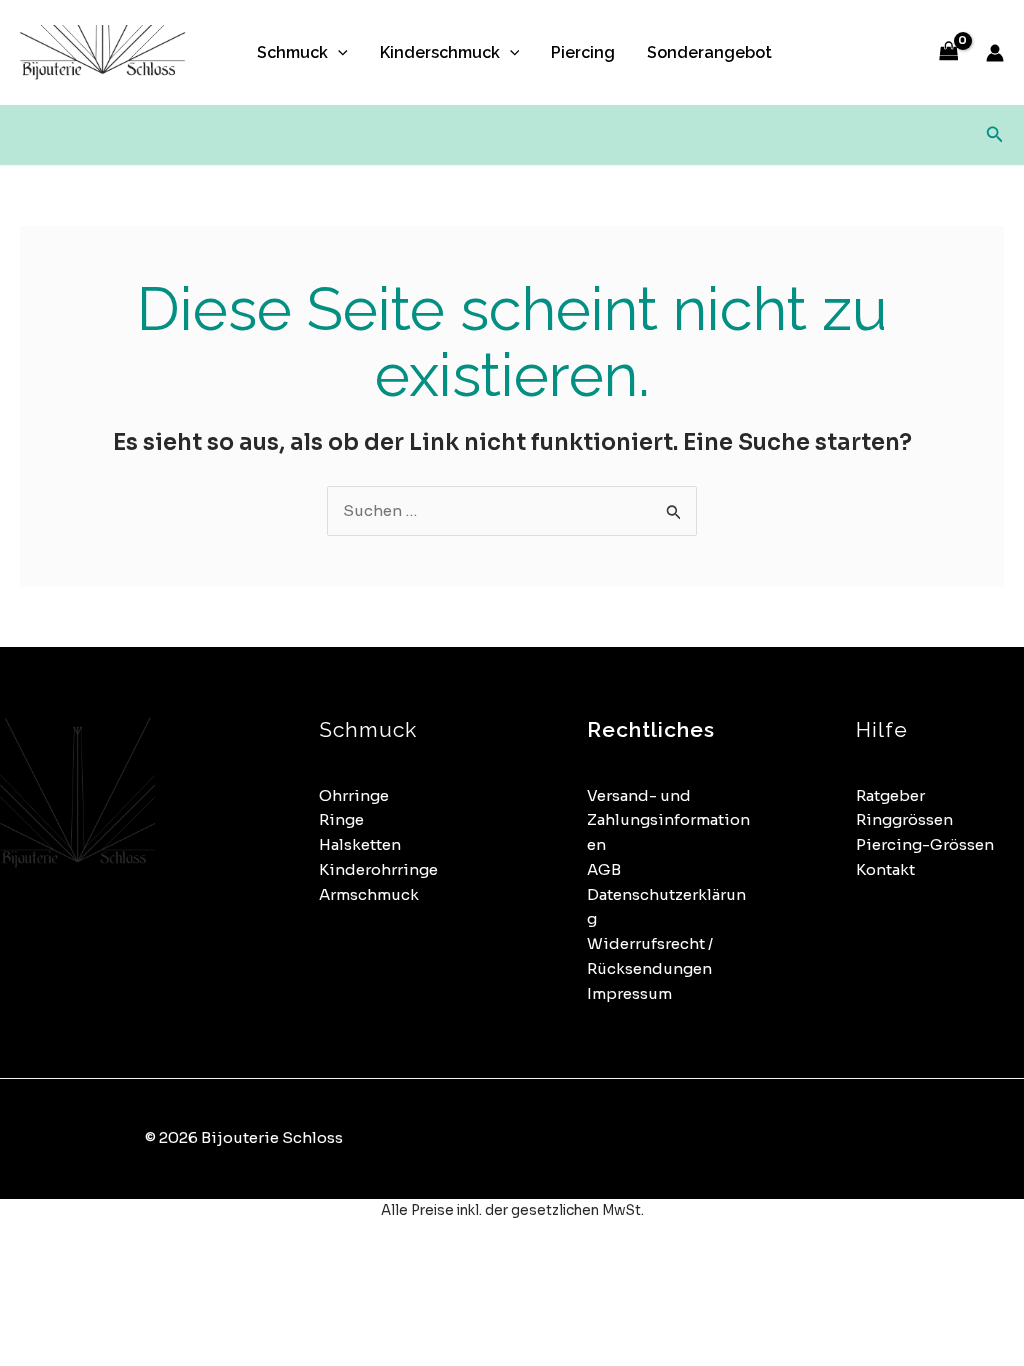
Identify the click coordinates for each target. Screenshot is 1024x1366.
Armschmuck (369, 894)
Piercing (583, 52)
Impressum (629, 993)
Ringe (341, 819)
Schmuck (292, 52)
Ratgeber (890, 795)
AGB (604, 869)
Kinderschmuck (440, 52)
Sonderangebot (709, 52)
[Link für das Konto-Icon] (995, 53)
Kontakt (885, 869)
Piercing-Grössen (925, 844)
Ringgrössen (904, 819)
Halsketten (360, 844)
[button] (338, 53)
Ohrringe (354, 795)
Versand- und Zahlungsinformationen (668, 820)
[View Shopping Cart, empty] (949, 52)
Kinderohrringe (378, 869)
